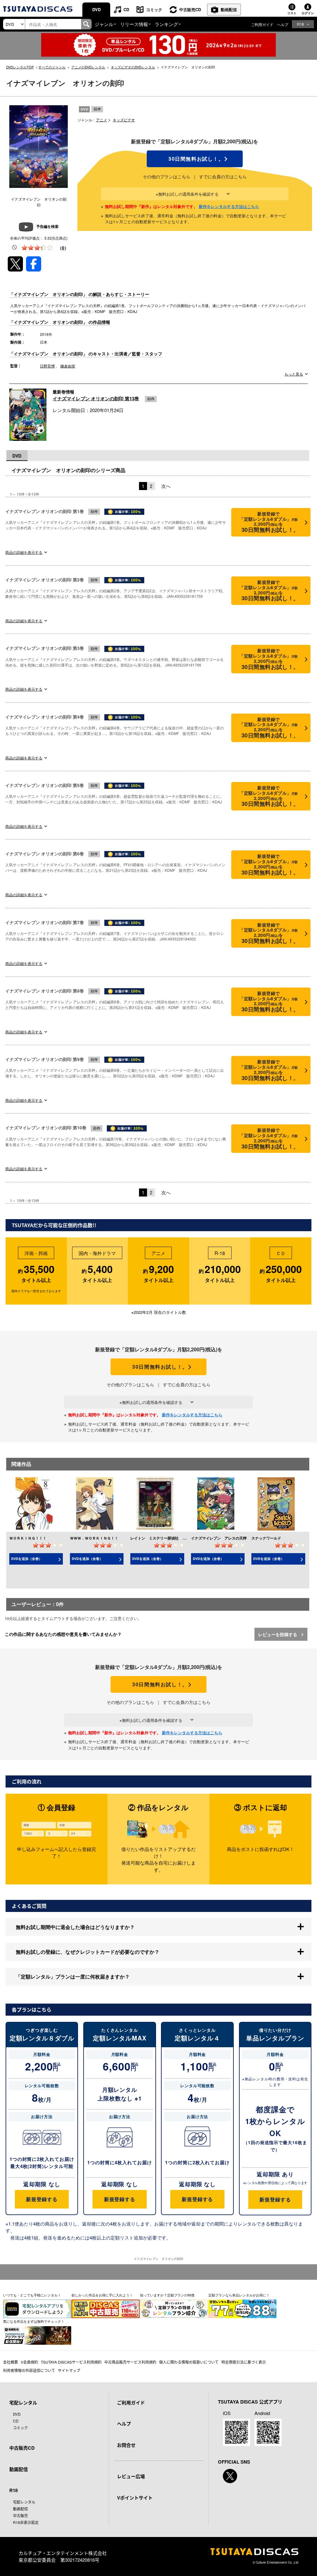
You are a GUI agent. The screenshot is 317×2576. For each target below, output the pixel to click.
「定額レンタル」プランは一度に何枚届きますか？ (73, 1977)
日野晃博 (47, 366)
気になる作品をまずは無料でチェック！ (34, 2321)
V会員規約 (29, 2362)
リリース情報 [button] (134, 24)
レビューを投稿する (278, 1634)
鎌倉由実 (68, 366)
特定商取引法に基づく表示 (244, 2362)
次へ (166, 486)
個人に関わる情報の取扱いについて (189, 2362)
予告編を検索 (47, 226)
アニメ (102, 120)
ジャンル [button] (104, 24)
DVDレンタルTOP (20, 67)
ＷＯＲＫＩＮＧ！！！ (28, 1538)
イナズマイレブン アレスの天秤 (219, 1538)
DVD (96, 9)
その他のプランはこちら (167, 176)
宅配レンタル (24, 2502)
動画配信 (229, 9)
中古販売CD (190, 9)
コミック (154, 9)
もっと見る (294, 374)
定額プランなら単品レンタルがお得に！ (239, 2295)
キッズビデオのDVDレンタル (133, 67)
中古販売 (20, 2515)
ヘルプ (283, 24)
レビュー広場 (131, 2476)
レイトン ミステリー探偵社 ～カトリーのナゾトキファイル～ (184, 1538)
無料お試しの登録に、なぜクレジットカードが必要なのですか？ (88, 1952)
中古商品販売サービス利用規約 (130, 2362)
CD (126, 9)
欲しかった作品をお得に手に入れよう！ (102, 2295)
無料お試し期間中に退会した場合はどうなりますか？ (75, 1927)
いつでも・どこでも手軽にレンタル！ (32, 2295)
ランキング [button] (166, 24)
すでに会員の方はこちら (223, 176)
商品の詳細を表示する (24, 552)
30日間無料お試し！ (195, 159)
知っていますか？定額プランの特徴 (167, 2295)
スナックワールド (266, 1538)
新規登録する (42, 2199)
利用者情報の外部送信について (29, 2370)
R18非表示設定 (26, 2522)
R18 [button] (300, 24)
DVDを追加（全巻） (27, 1559)
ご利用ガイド (262, 24)
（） (63, 248)
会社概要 (11, 2362)
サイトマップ (69, 2370)
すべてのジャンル (52, 67)
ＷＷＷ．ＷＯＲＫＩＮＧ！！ (94, 1538)
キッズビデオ (124, 120)
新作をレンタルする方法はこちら (229, 206)
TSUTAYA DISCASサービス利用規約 (71, 2362)
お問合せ (126, 2445)
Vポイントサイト (135, 2498)
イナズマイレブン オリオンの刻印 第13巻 (96, 398)
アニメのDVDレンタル (88, 67)
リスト (292, 13)
